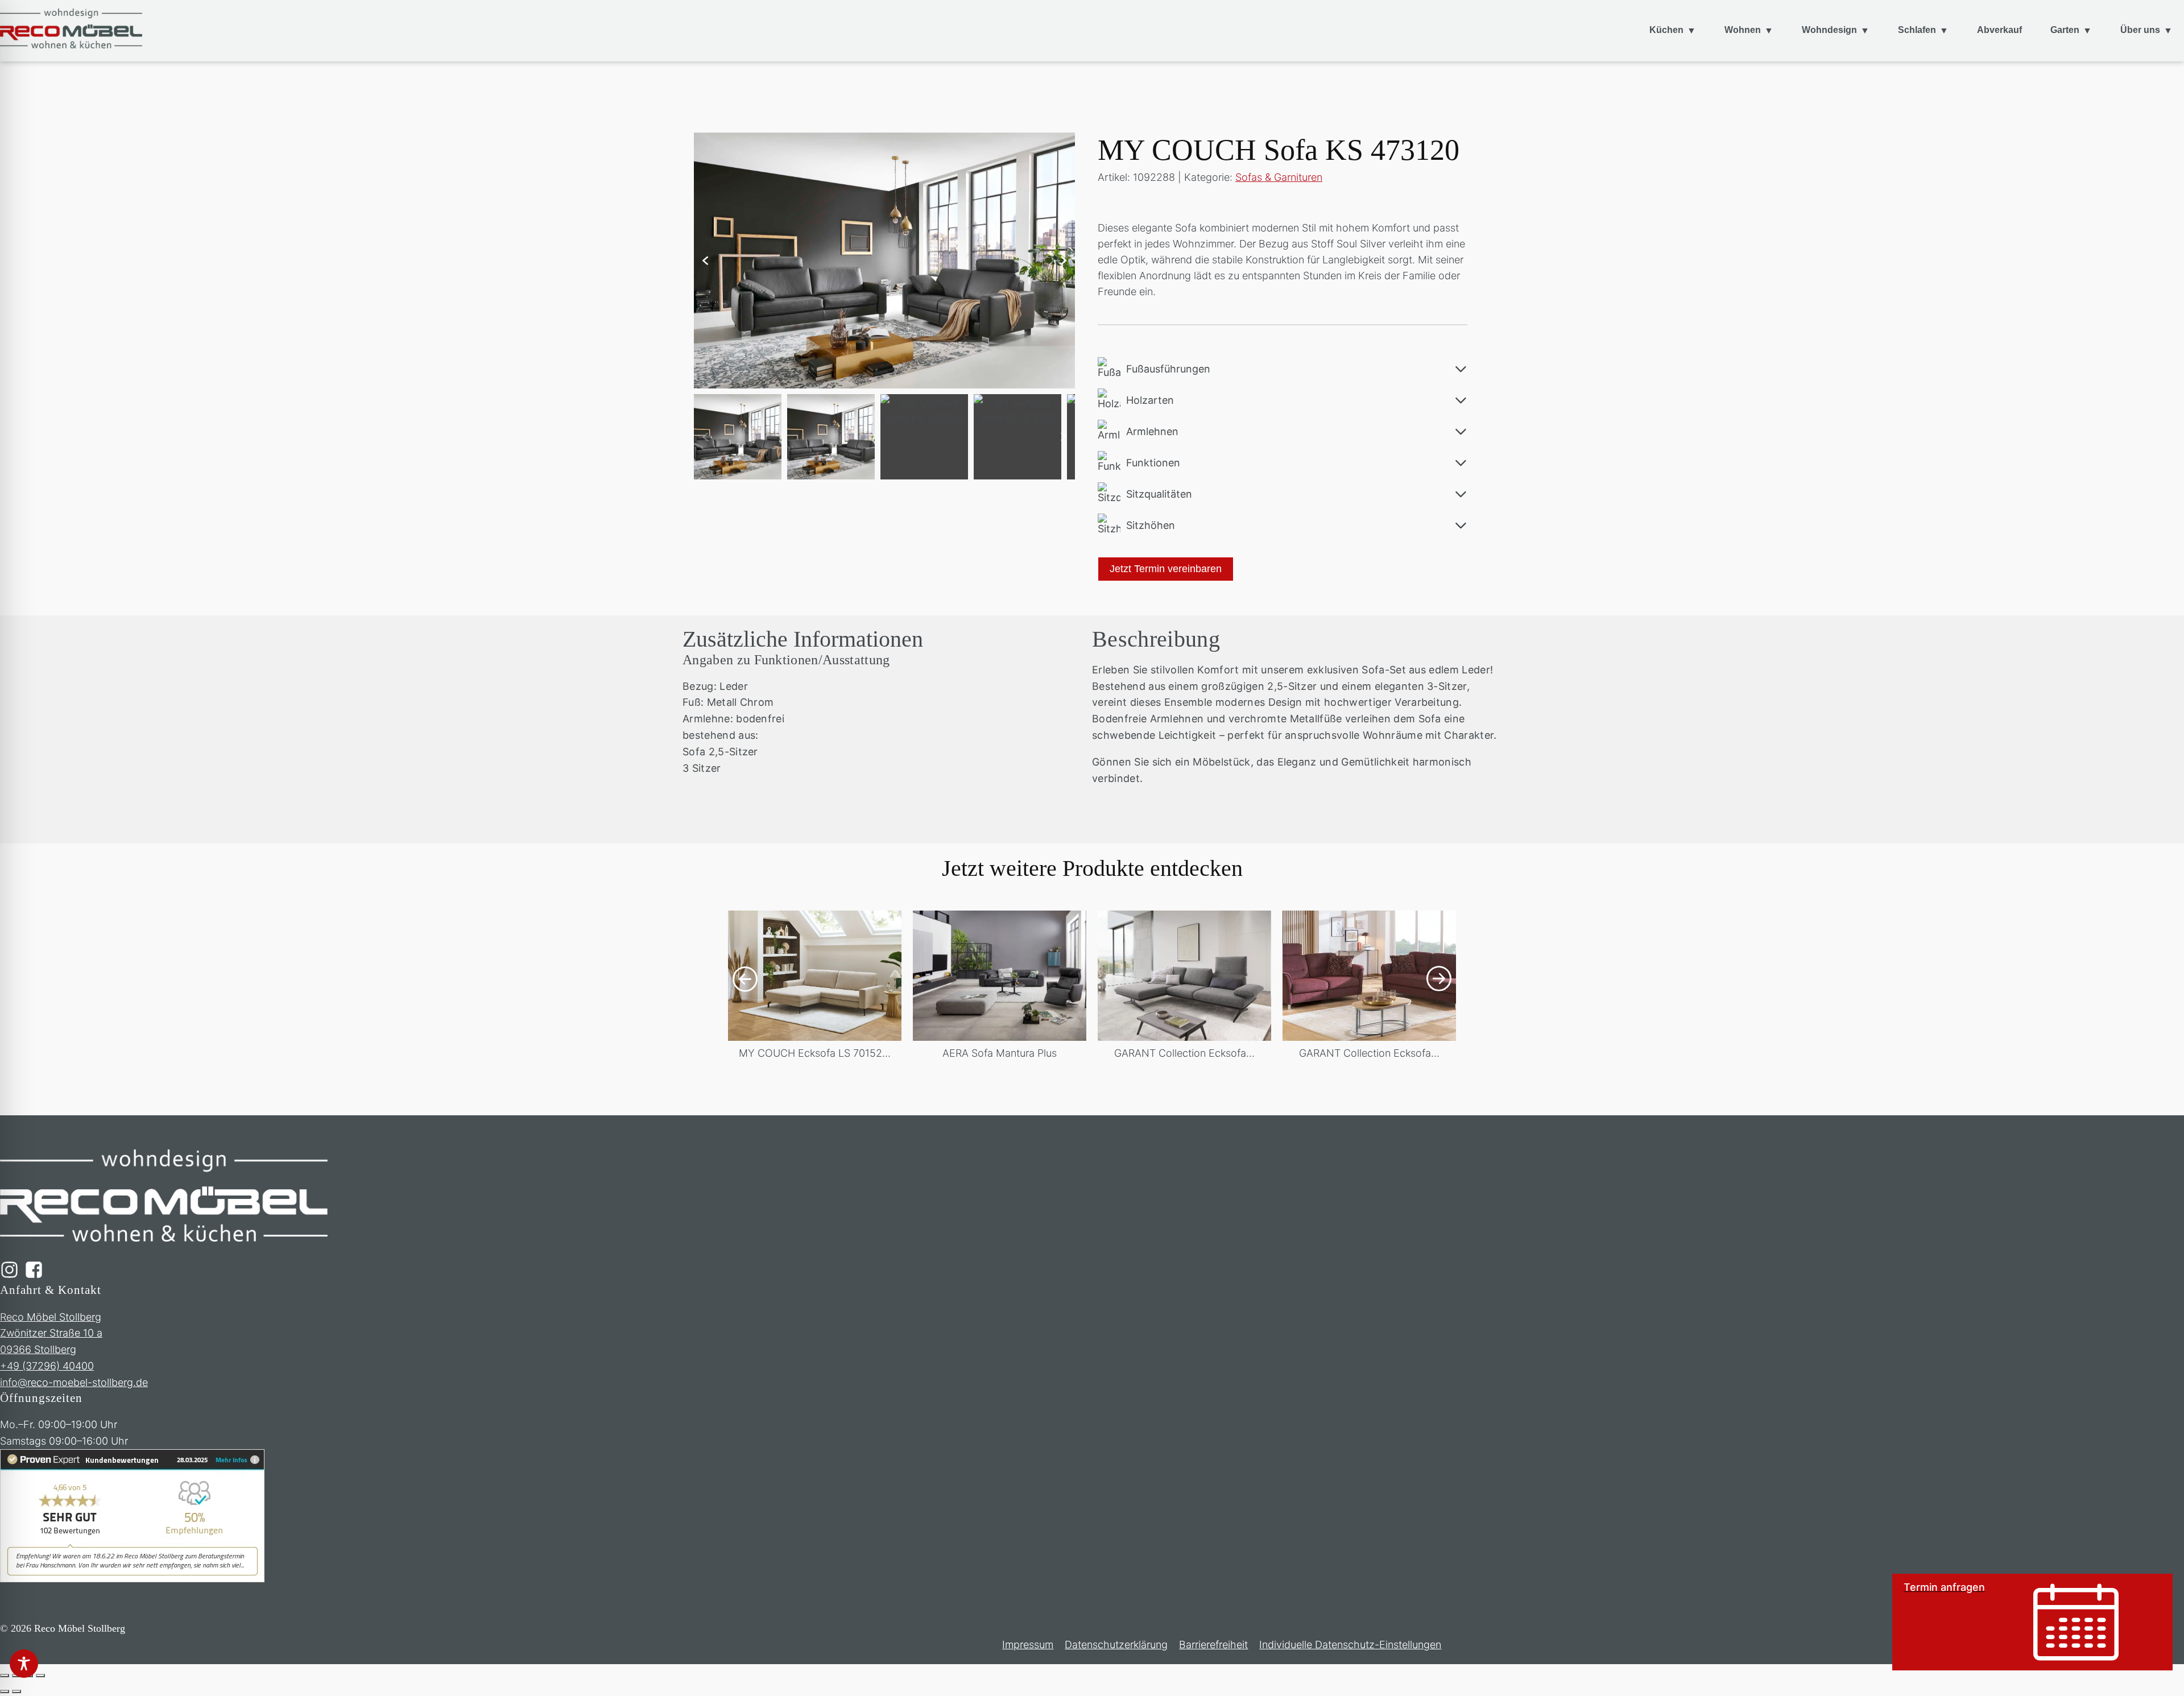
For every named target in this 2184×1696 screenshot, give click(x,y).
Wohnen (1743, 30)
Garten (2065, 30)
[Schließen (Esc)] (40, 1676)
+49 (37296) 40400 (47, 1366)
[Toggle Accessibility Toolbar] (24, 1664)
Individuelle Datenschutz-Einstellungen (1350, 1645)
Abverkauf (1999, 30)
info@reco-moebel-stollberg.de (74, 1382)
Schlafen (1917, 30)
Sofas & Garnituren (1279, 177)
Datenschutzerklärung (1116, 1645)
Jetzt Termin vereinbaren (1166, 569)
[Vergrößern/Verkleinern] (5, 1676)
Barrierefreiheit (1213, 1645)
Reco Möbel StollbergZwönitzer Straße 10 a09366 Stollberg (51, 1333)
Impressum (1028, 1645)
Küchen (1666, 30)
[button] (705, 260)
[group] (815, 993)
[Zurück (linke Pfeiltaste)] (5, 1691)
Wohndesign (1829, 30)
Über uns (2140, 30)
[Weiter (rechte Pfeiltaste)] (16, 1691)
